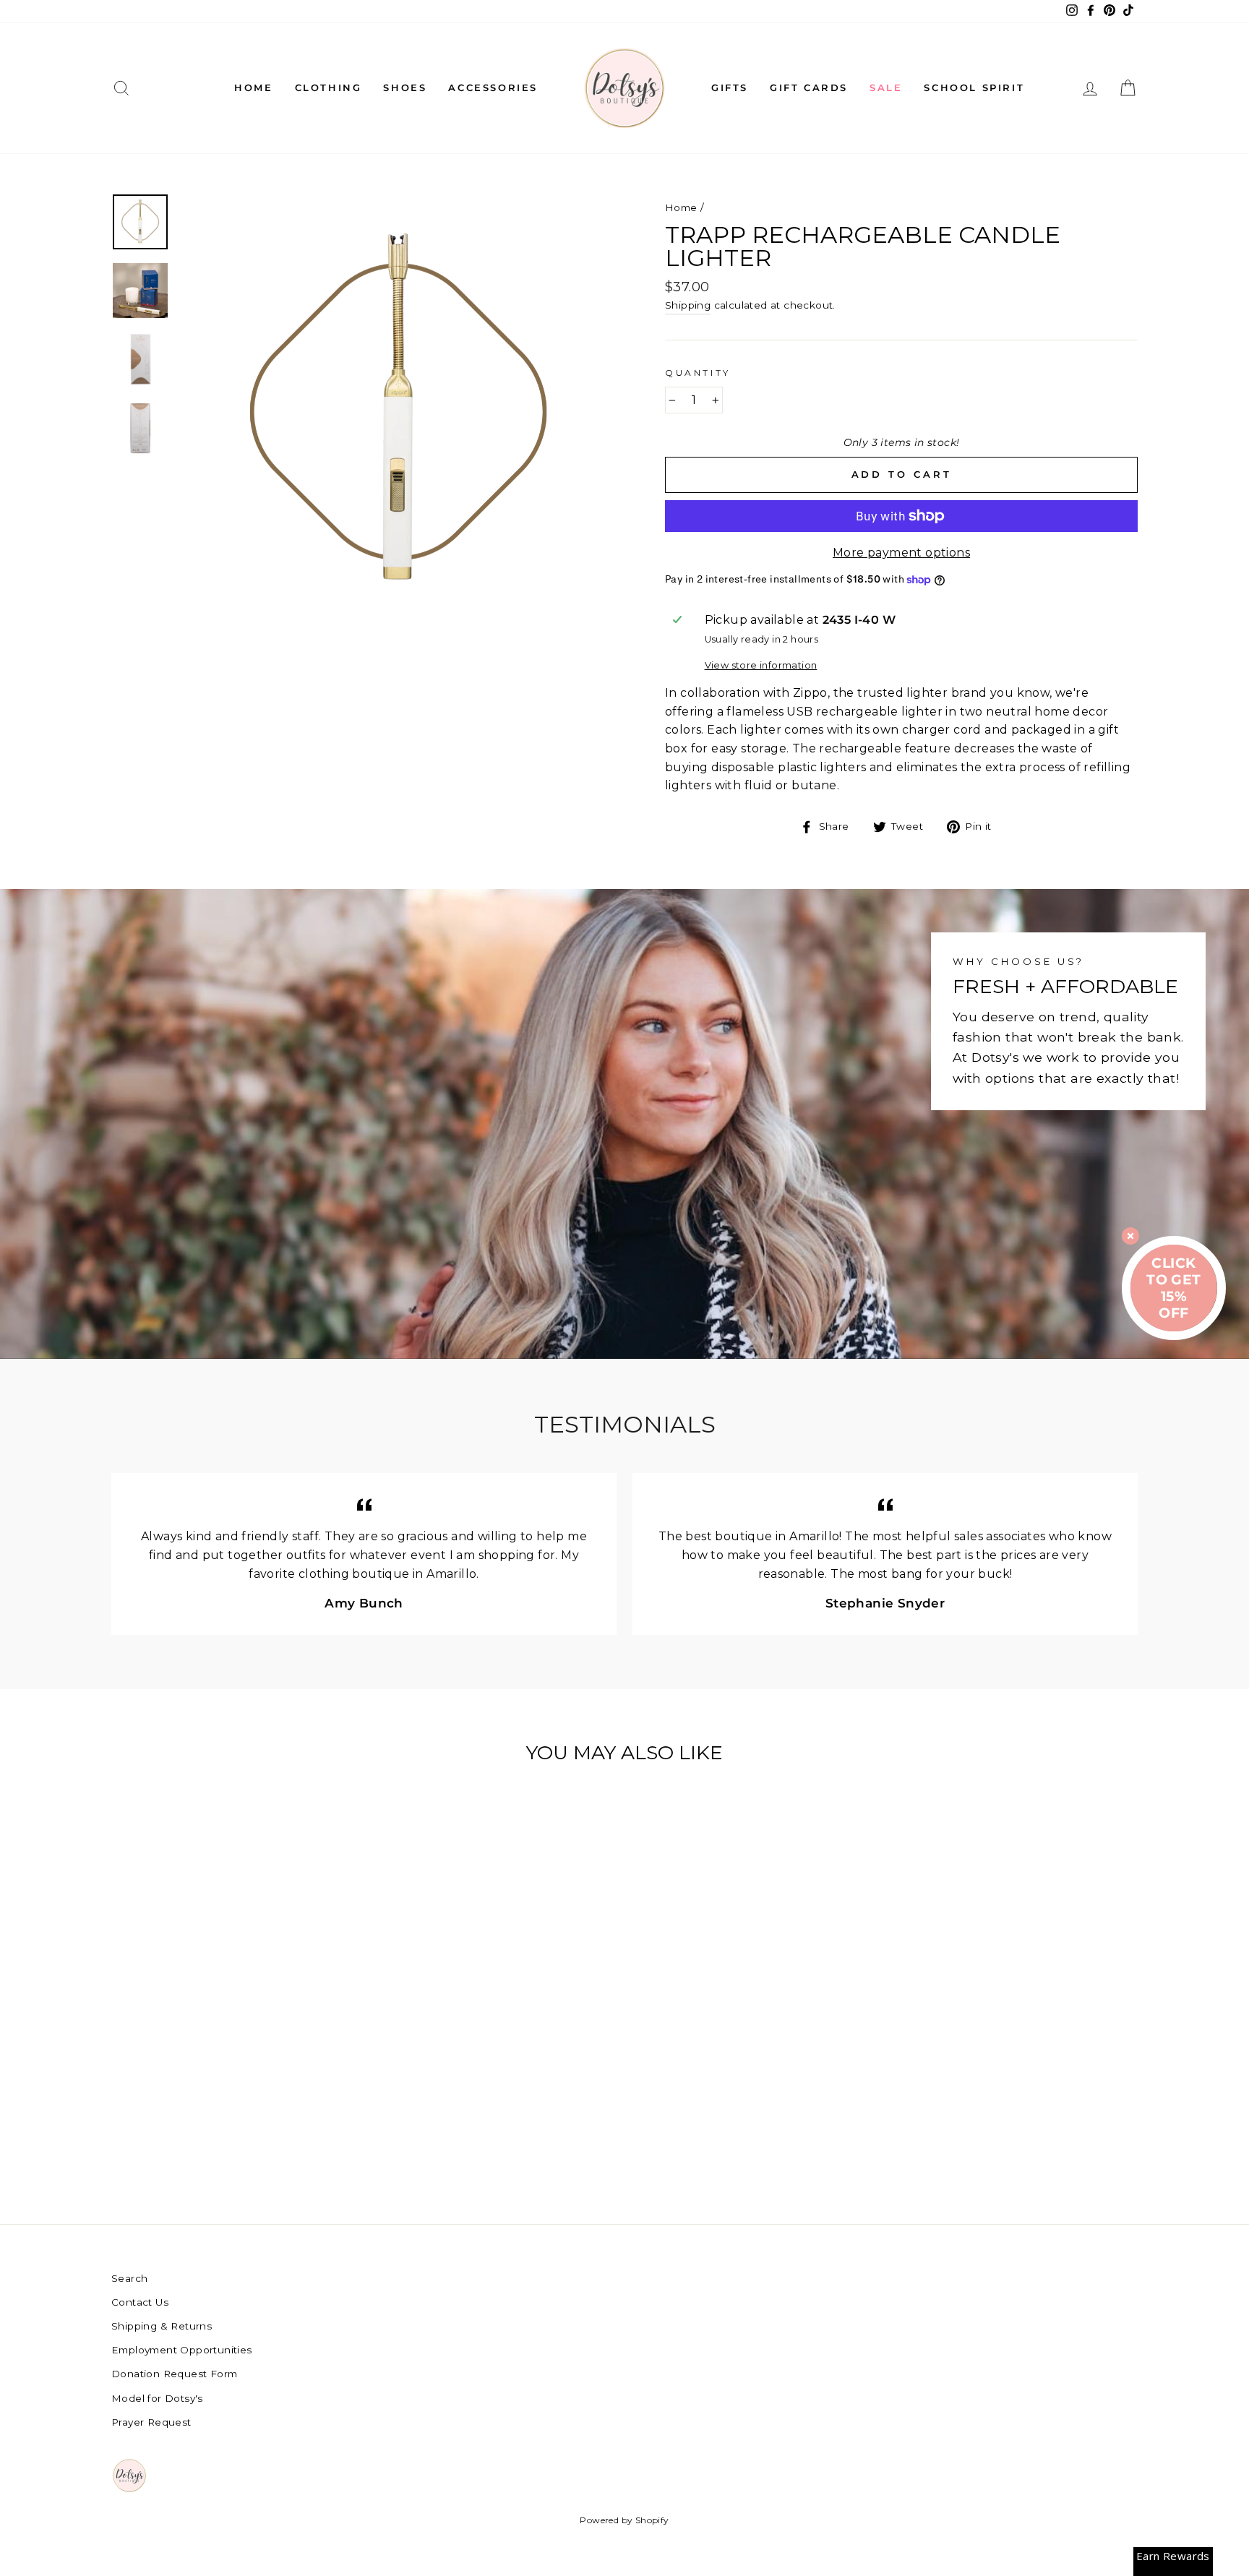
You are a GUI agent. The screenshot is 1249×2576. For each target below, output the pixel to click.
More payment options (901, 553)
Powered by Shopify (624, 2520)
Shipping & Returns (162, 2326)
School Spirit (974, 87)
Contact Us (140, 2302)
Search (129, 2278)
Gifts (730, 87)
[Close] (1130, 1236)
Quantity (698, 373)
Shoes (405, 87)
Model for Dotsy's (157, 2398)
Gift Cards (809, 87)
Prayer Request (151, 2422)
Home (253, 87)
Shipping (688, 305)
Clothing (329, 87)
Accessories (493, 87)
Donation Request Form (174, 2374)
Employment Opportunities (182, 2350)
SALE (886, 87)
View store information (761, 665)
